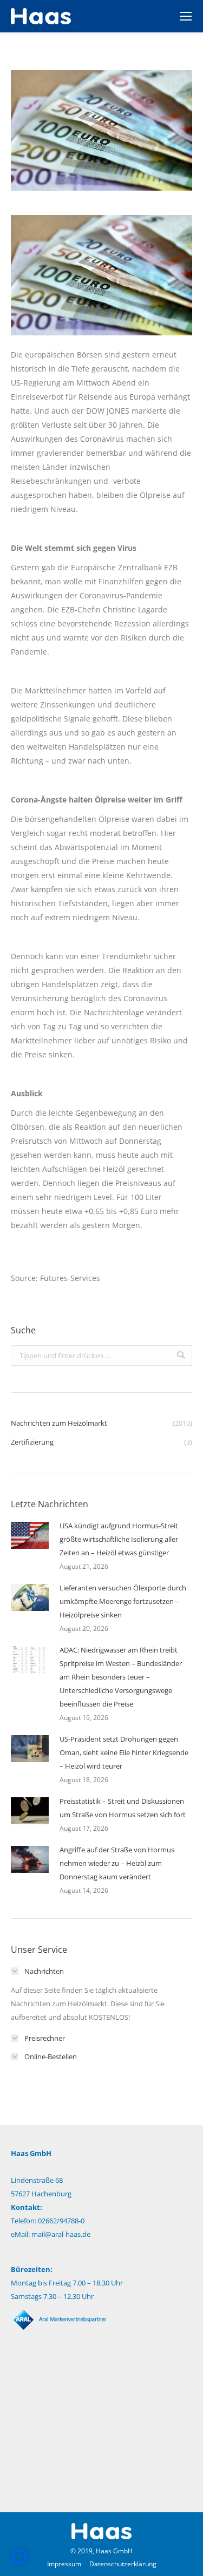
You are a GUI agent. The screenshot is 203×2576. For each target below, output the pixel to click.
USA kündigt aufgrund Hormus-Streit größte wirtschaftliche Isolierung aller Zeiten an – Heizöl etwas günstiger (119, 1539)
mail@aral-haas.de (61, 2234)
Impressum (64, 2564)
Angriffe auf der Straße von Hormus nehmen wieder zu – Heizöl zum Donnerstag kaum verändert (117, 1863)
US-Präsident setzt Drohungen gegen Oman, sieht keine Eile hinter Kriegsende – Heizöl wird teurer (124, 1752)
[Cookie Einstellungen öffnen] (19, 2562)
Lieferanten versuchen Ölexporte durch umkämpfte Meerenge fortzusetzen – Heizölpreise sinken (123, 1601)
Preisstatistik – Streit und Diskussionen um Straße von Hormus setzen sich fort (123, 1808)
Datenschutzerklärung (123, 2564)
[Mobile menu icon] (186, 16)
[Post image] (30, 1535)
